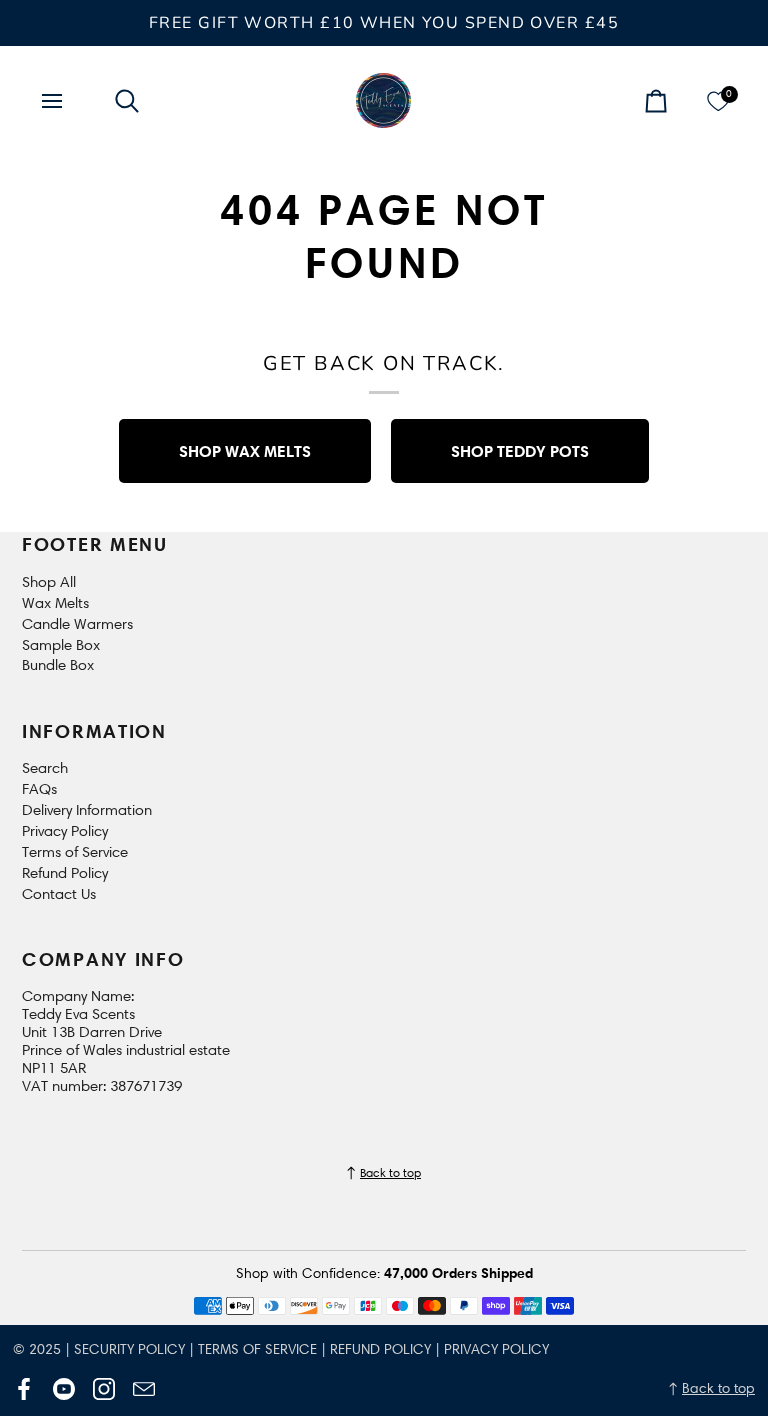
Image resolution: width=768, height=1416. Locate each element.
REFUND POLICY (380, 1349)
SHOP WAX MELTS (245, 451)
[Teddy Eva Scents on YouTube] (64, 1389)
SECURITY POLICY (129, 1349)
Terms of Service (75, 852)
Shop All (49, 582)
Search (45, 768)
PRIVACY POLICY (496, 1349)
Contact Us (59, 894)
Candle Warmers (77, 624)
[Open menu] (70, 100)
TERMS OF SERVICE (257, 1349)
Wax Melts (55, 603)
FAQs (39, 789)
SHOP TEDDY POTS (520, 451)
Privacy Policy (65, 831)
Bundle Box (58, 665)
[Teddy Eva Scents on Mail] (144, 1389)
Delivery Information (87, 810)
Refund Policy (65, 873)
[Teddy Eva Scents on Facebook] (24, 1389)
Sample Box (61, 645)
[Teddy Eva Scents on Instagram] (104, 1389)
